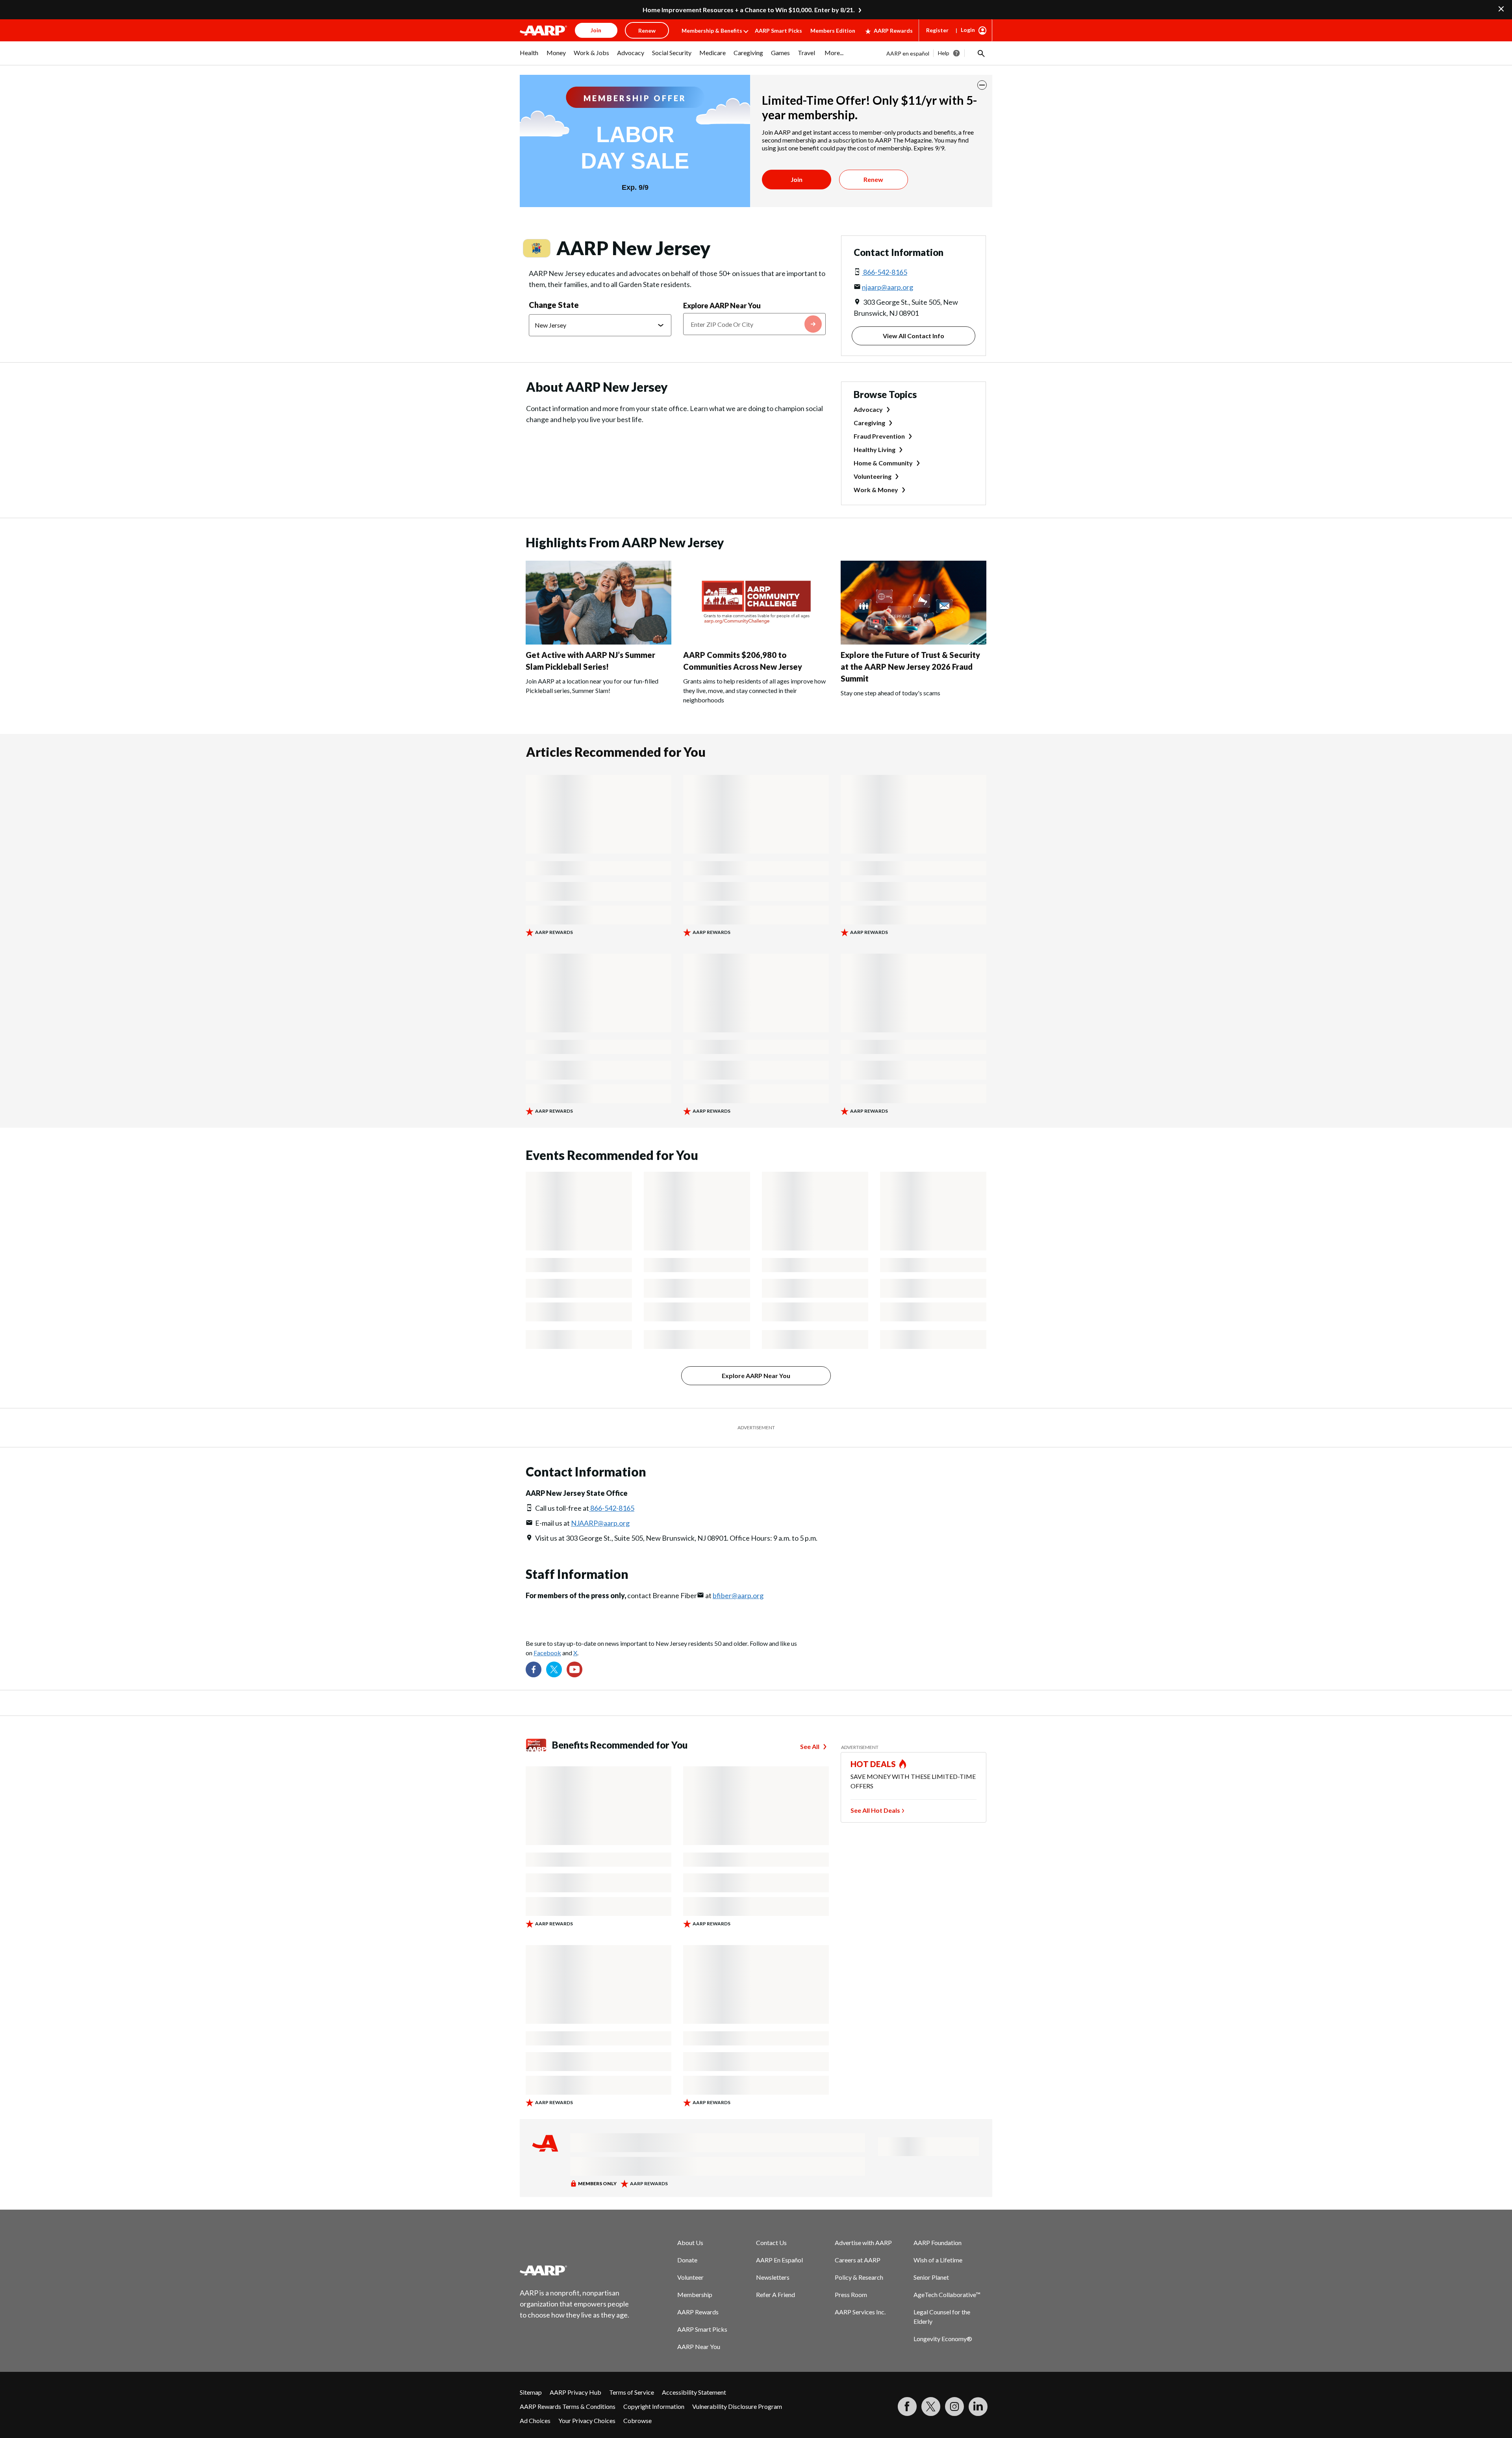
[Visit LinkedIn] (978, 2407)
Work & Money (876, 490)
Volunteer (690, 2277)
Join (797, 179)
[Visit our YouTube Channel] (574, 1669)
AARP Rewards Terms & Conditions (568, 2406)
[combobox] (754, 324)
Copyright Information (654, 2406)
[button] (980, 53)
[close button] (982, 85)
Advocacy (868, 409)
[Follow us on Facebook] (534, 1669)
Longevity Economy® (943, 2339)
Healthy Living (875, 449)
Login (968, 30)
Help (944, 53)
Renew (873, 179)
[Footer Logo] (575, 2270)
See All (810, 1746)
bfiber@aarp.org (738, 1595)
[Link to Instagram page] (954, 2407)
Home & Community (883, 463)
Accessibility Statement (694, 2392)
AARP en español (908, 53)
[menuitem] (529, 57)
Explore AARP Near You (722, 306)
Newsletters (773, 2277)
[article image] (598, 642)
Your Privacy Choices (587, 2420)
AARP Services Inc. (860, 2312)
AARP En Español (779, 2260)
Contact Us (771, 2243)
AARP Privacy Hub (575, 2392)
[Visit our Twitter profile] (554, 1669)
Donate (687, 2260)
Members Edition (833, 31)
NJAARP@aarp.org (600, 1523)
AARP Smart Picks (778, 31)
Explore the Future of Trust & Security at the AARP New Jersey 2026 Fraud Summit (910, 667)
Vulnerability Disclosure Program (737, 2406)
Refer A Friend (775, 2294)
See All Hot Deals (875, 1810)
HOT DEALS (873, 1764)
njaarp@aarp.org (888, 287)
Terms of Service (632, 2392)
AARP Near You (699, 2346)
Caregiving (869, 423)
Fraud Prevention (879, 436)
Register (937, 30)
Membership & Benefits (712, 31)
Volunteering (873, 476)
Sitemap (531, 2392)
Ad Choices (535, 2420)
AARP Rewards (893, 31)
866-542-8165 (885, 272)
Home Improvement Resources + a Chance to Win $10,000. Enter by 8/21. (749, 10)
